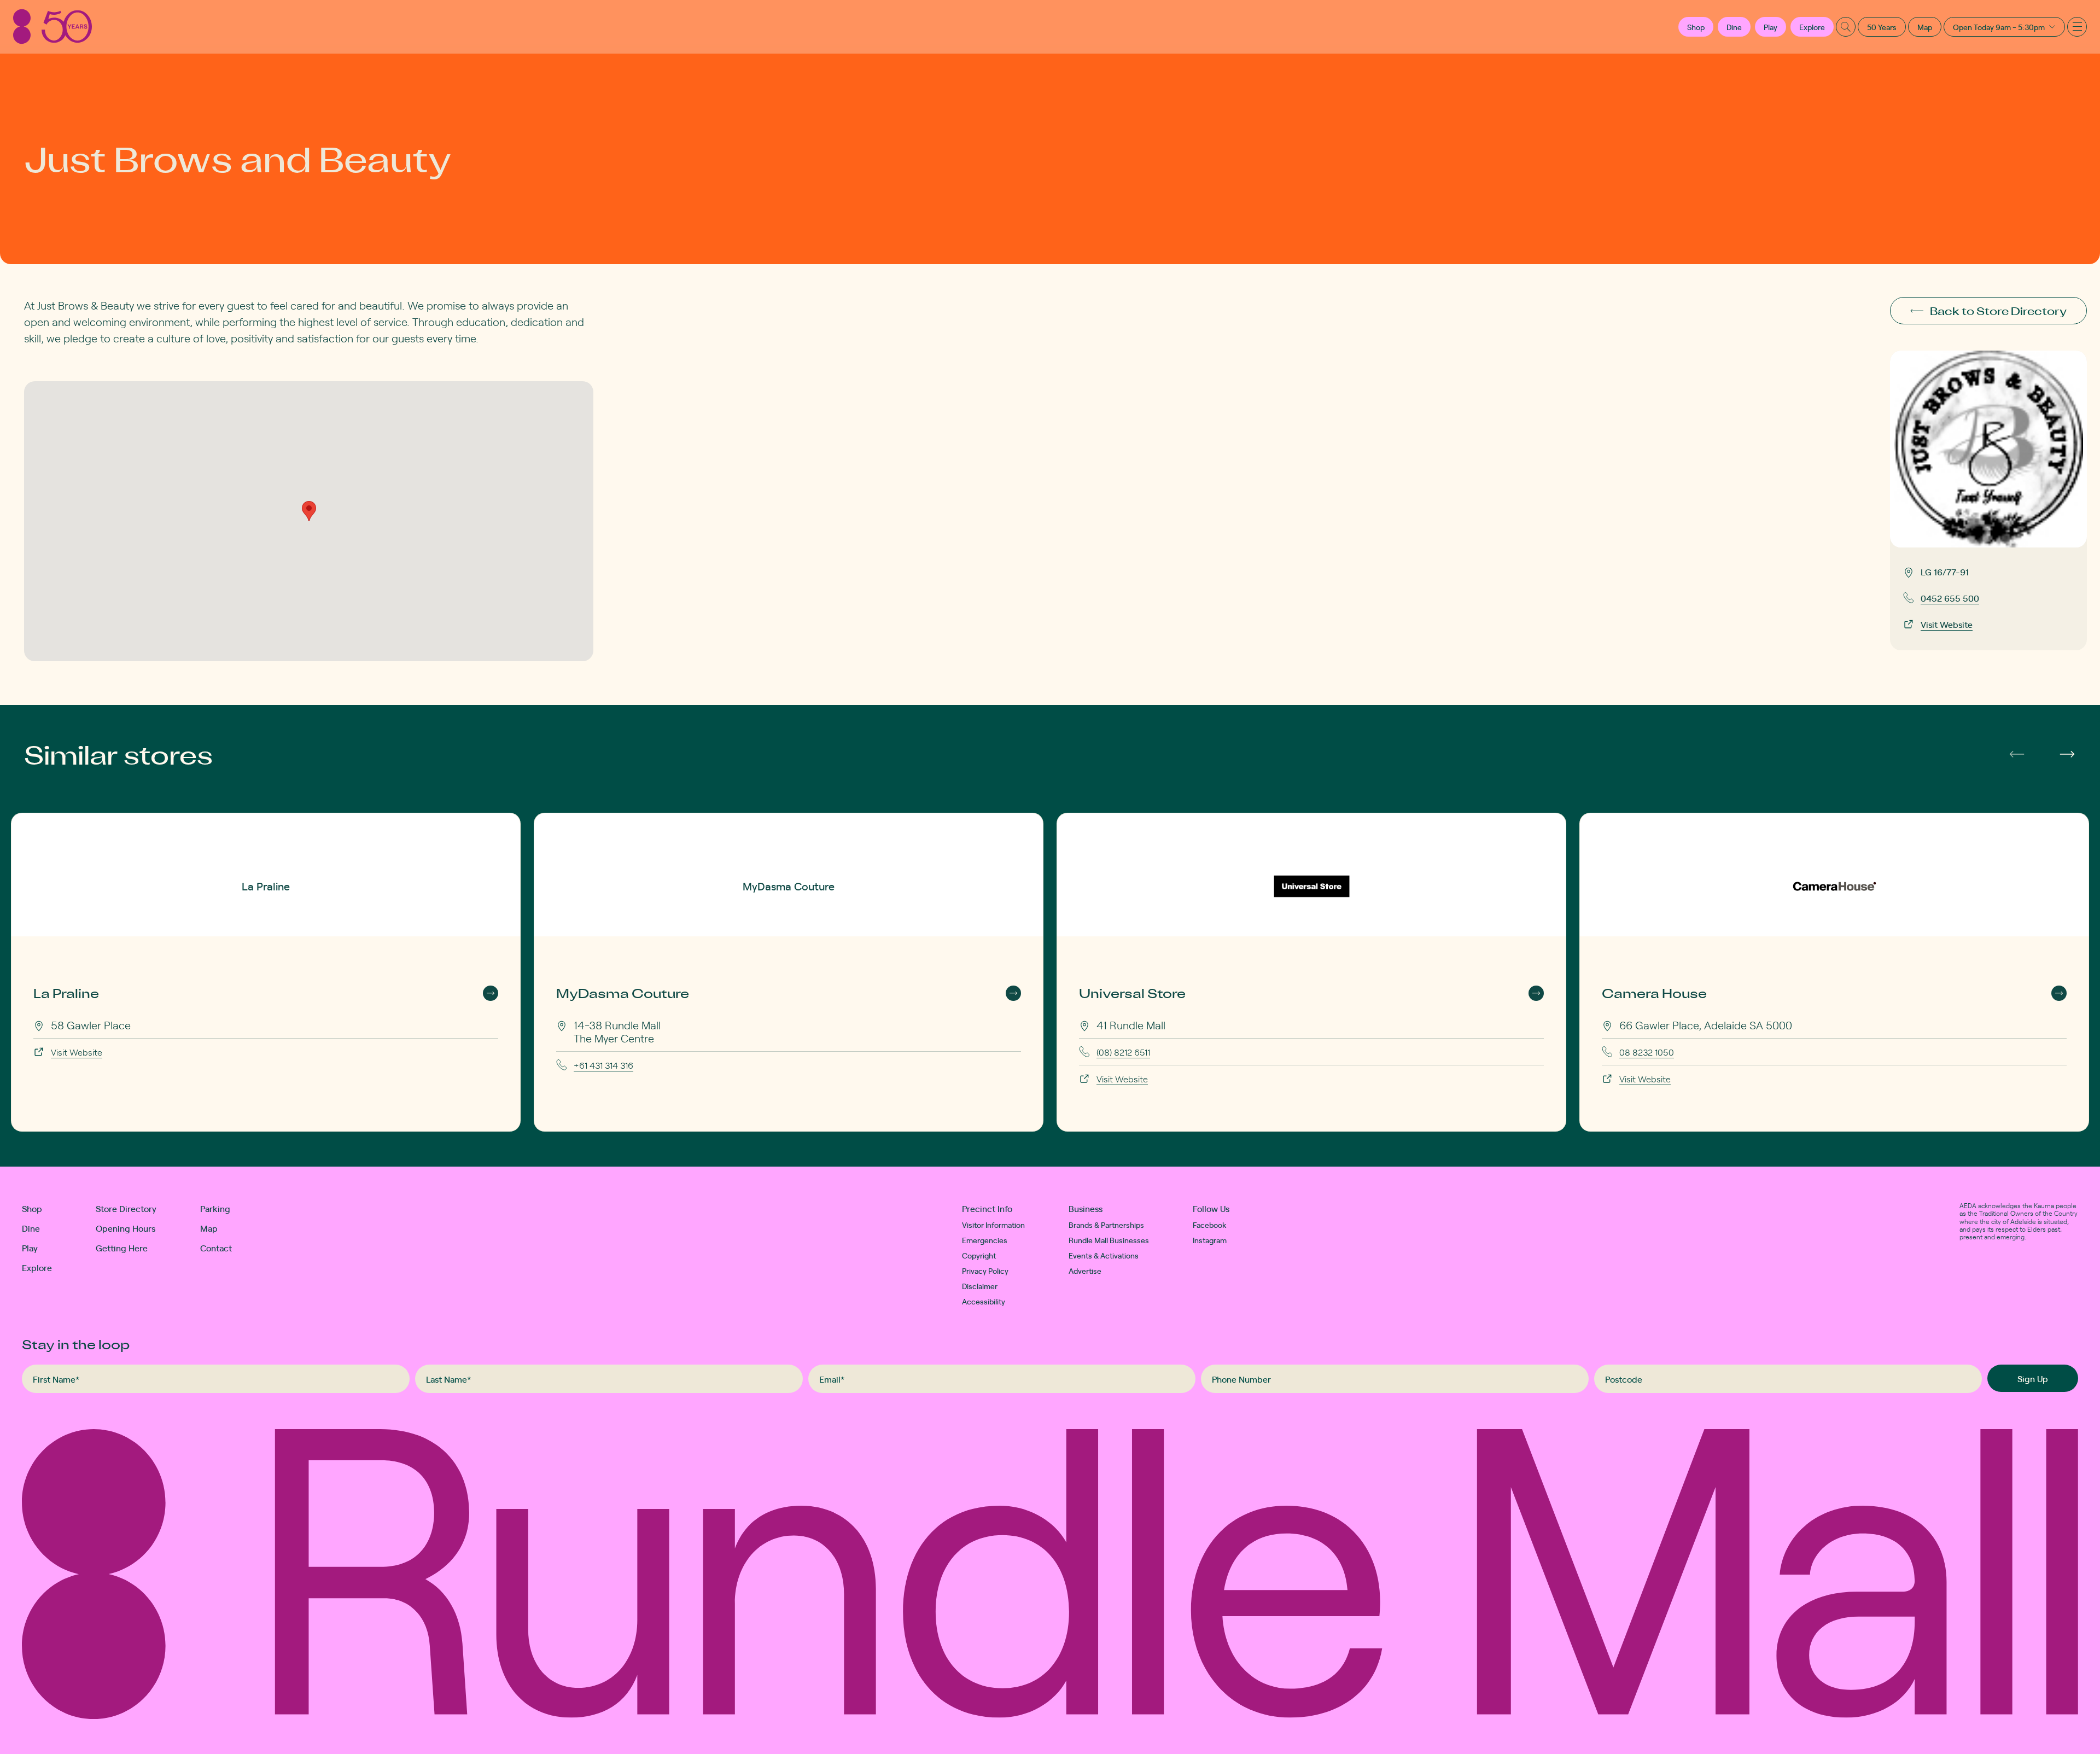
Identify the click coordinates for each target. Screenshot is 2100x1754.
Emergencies (985, 1240)
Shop (32, 1208)
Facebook (1210, 1225)
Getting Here (122, 1248)
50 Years (1882, 27)
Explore (1812, 27)
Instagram (1210, 1240)
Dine (1734, 27)
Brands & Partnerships (1106, 1225)
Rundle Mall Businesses (1109, 1240)
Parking (215, 1208)
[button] (1696, 27)
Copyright (979, 1255)
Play (1771, 27)
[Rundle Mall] (52, 27)
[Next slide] (2067, 754)
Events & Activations (1104, 1255)
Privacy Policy (985, 1271)
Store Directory (126, 1208)
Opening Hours (126, 1228)
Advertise (1085, 1271)
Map (1925, 27)
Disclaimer (980, 1286)
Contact (216, 1248)
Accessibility (984, 1301)
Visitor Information (993, 1225)
